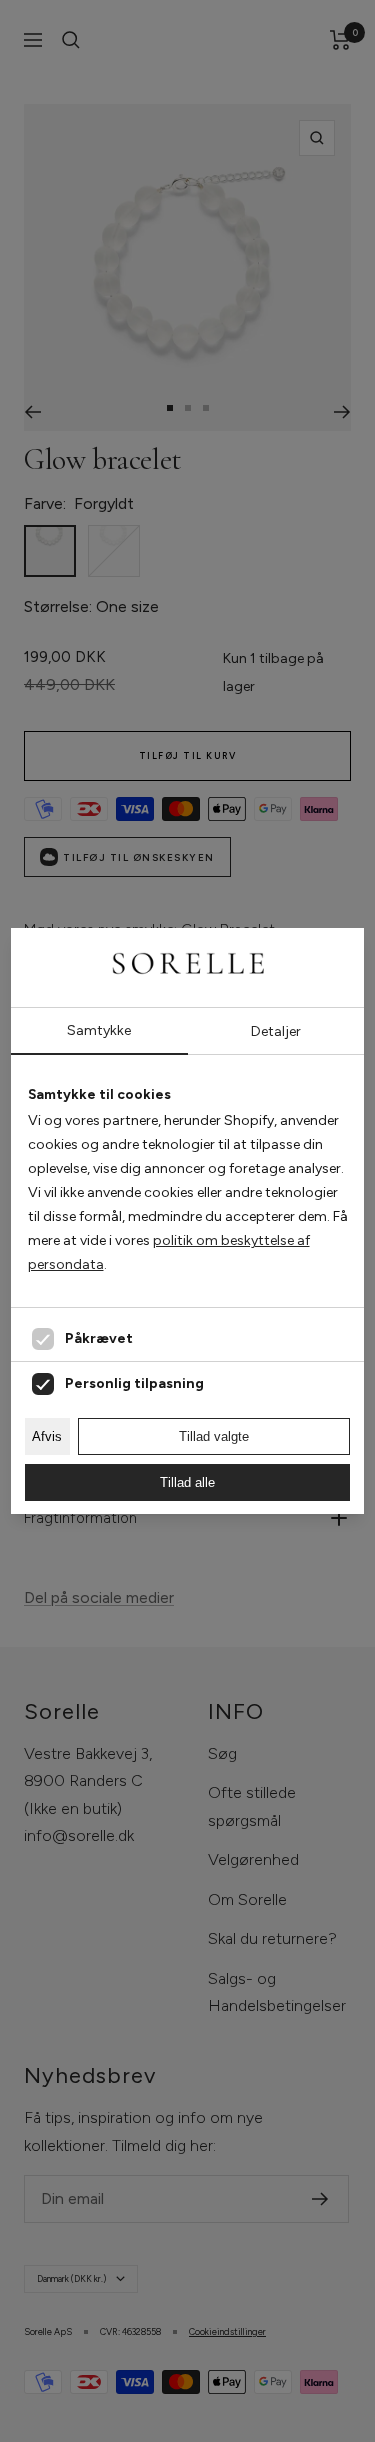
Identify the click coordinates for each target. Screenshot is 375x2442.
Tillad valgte (214, 1436)
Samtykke (99, 1030)
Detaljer (276, 1031)
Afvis (47, 1436)
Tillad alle (187, 1482)
